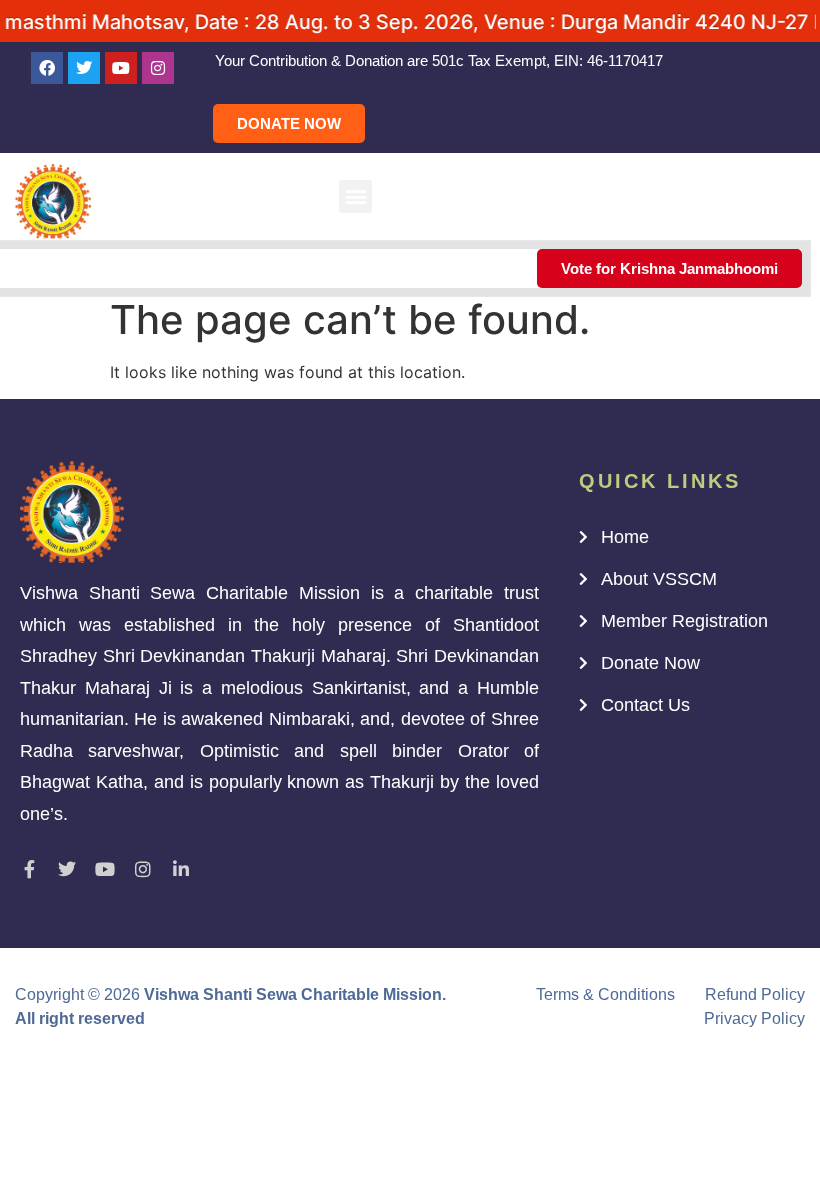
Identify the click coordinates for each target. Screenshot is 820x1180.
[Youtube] (121, 68)
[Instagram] (158, 68)
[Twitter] (84, 68)
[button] (355, 196)
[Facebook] (47, 68)
